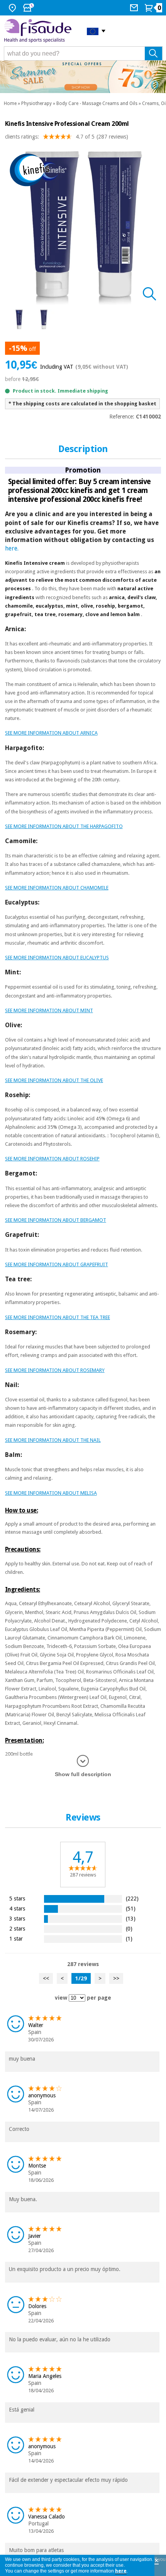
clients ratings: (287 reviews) (67, 137)
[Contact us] (135, 8)
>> (116, 1978)
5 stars (17, 1898)
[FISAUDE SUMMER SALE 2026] (83, 77)
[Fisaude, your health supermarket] (40, 31)
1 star (16, 1938)
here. (12, 548)
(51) (131, 1908)
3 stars (17, 1918)
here (121, 2571)
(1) (129, 1938)
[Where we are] (13, 8)
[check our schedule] (29, 8)
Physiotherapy (36, 103)
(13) (131, 1918)
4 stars (17, 1908)
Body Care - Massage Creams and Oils (97, 103)
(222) (132, 1898)
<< (46, 1978)
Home (10, 103)
